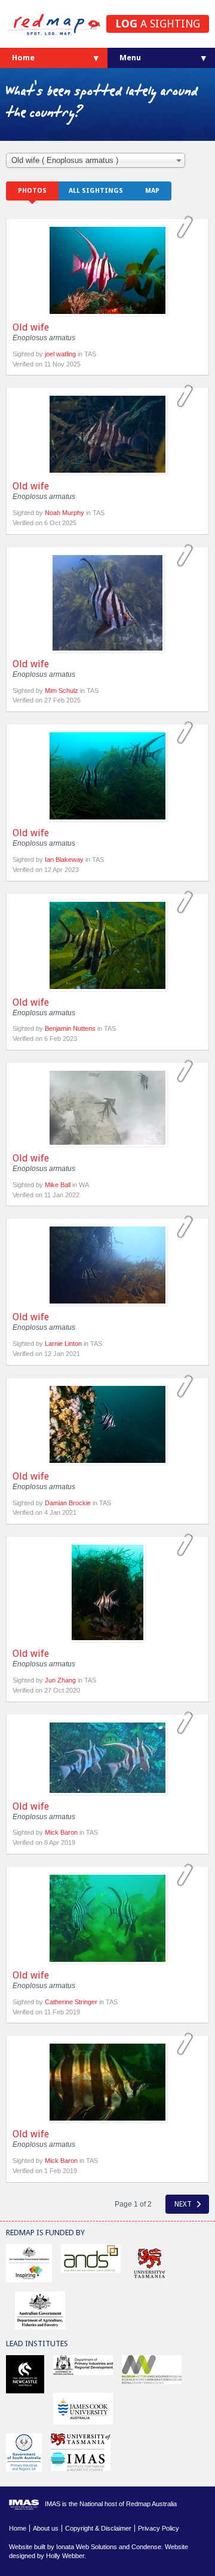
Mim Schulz (62, 691)
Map (152, 191)
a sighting (158, 24)
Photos (32, 191)
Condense (146, 2547)
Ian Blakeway (64, 859)
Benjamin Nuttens (70, 1028)
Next (184, 2204)
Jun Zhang (60, 1680)
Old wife (31, 327)
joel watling (60, 354)
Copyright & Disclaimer (98, 2528)
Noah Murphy (64, 513)
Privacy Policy (159, 2528)
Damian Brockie (68, 1503)
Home (23, 58)
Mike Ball (58, 1185)
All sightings (96, 191)
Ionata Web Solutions (87, 2547)
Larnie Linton (63, 1344)
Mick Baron (61, 1832)
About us (46, 2528)
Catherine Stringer (71, 2002)
